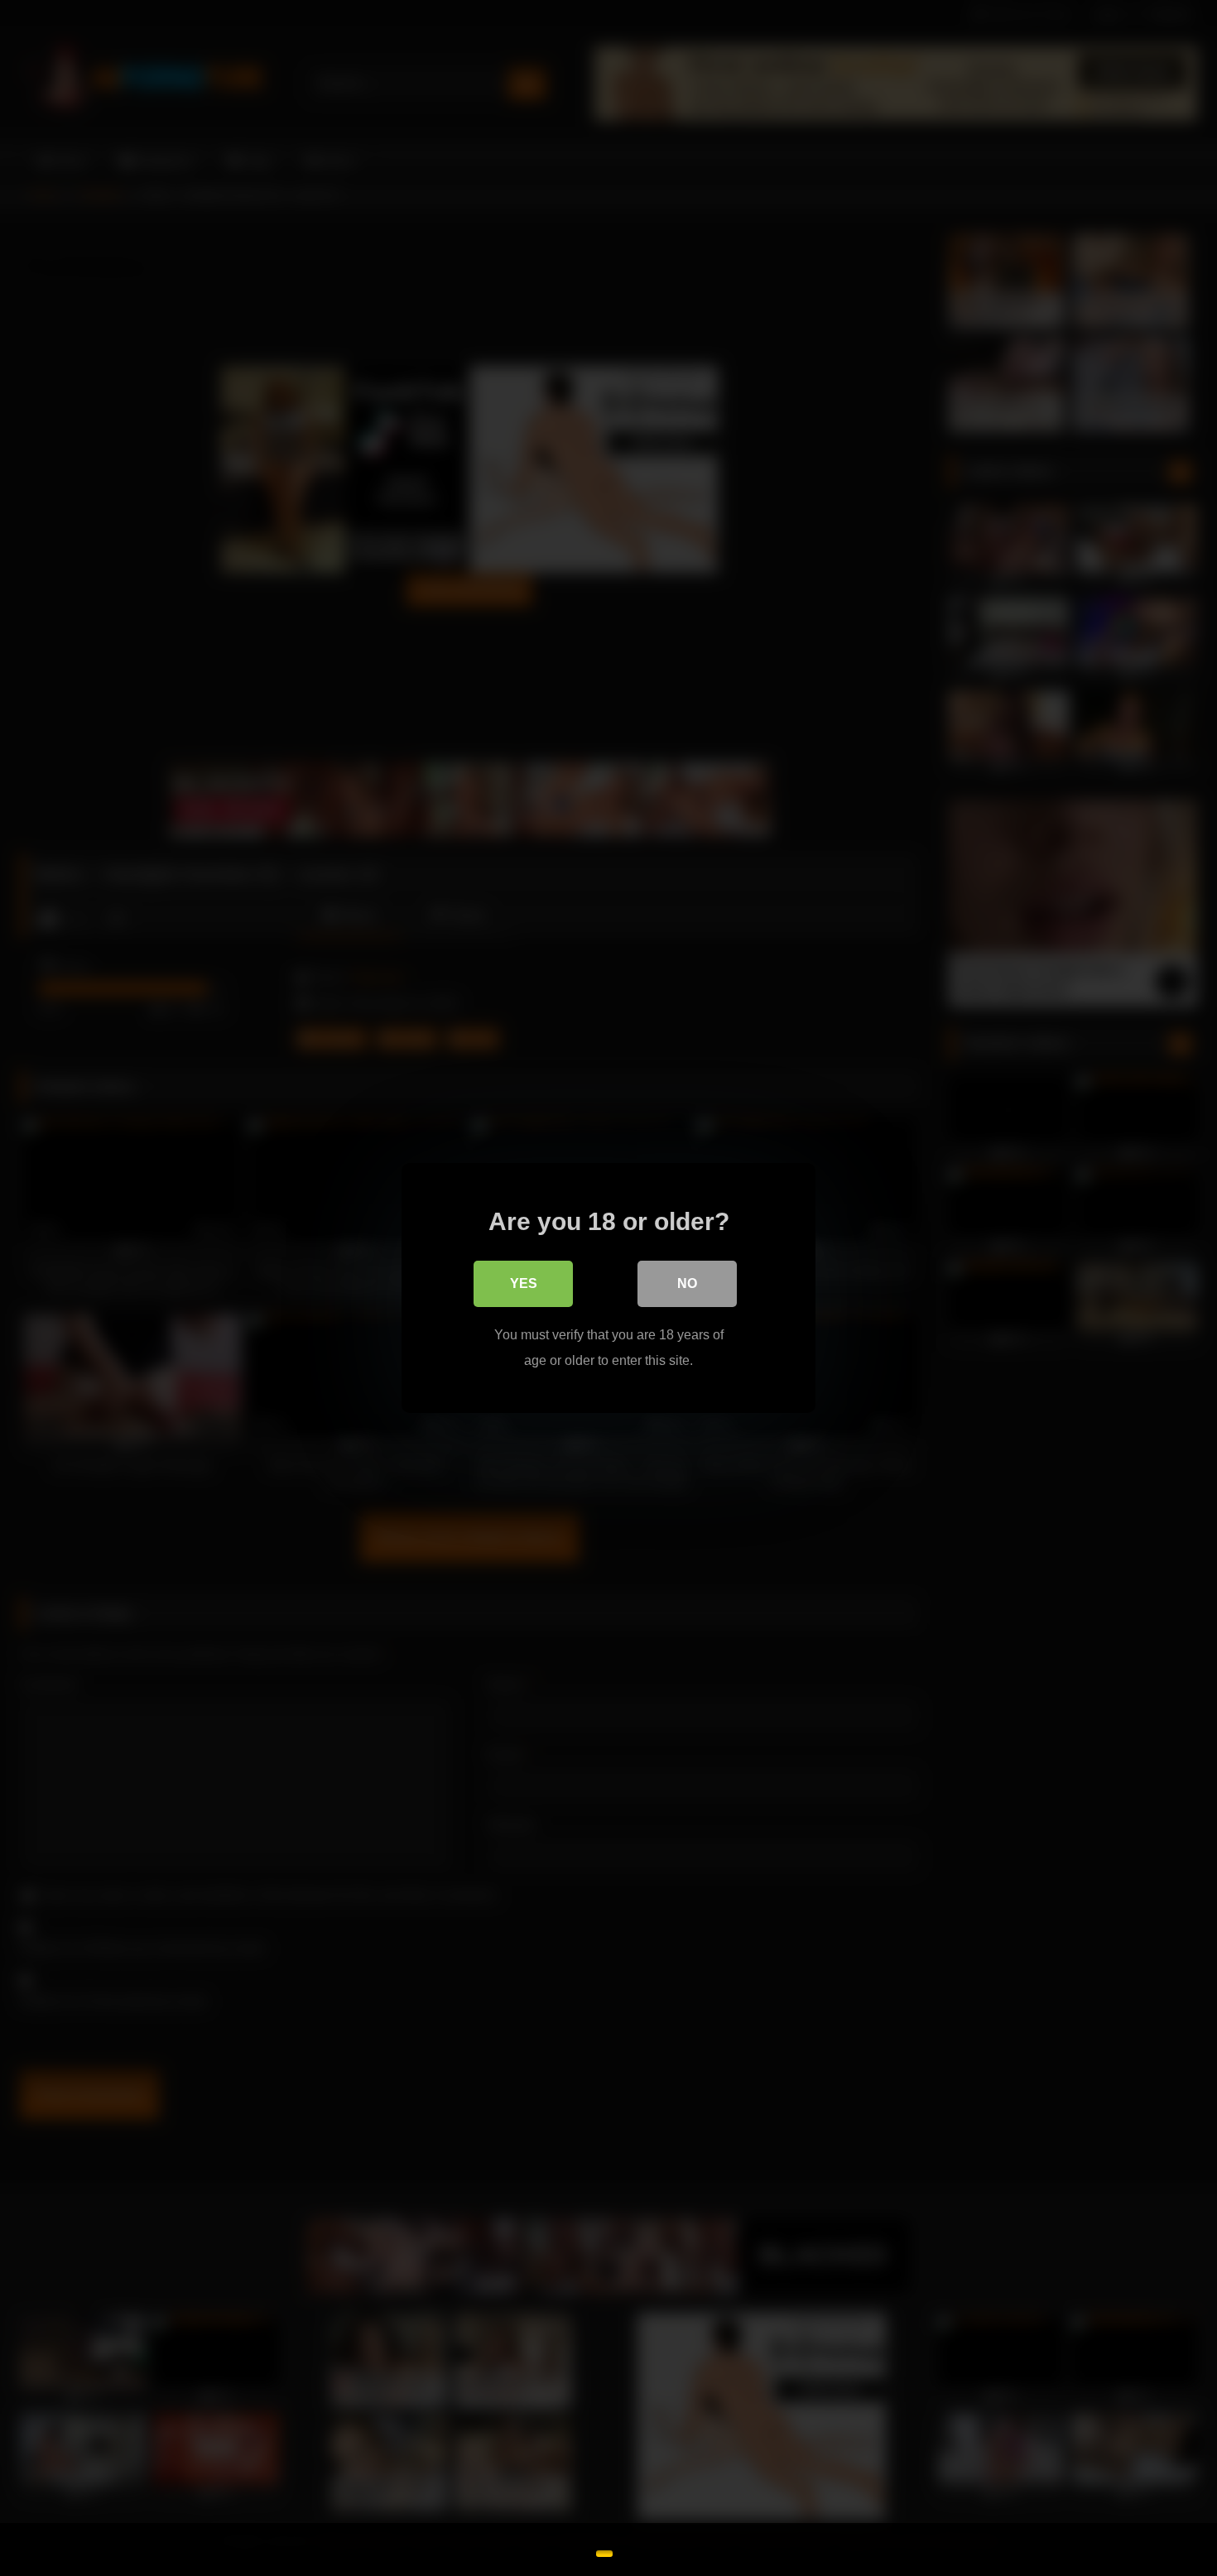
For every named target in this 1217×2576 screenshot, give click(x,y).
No (687, 1283)
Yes (524, 1283)
